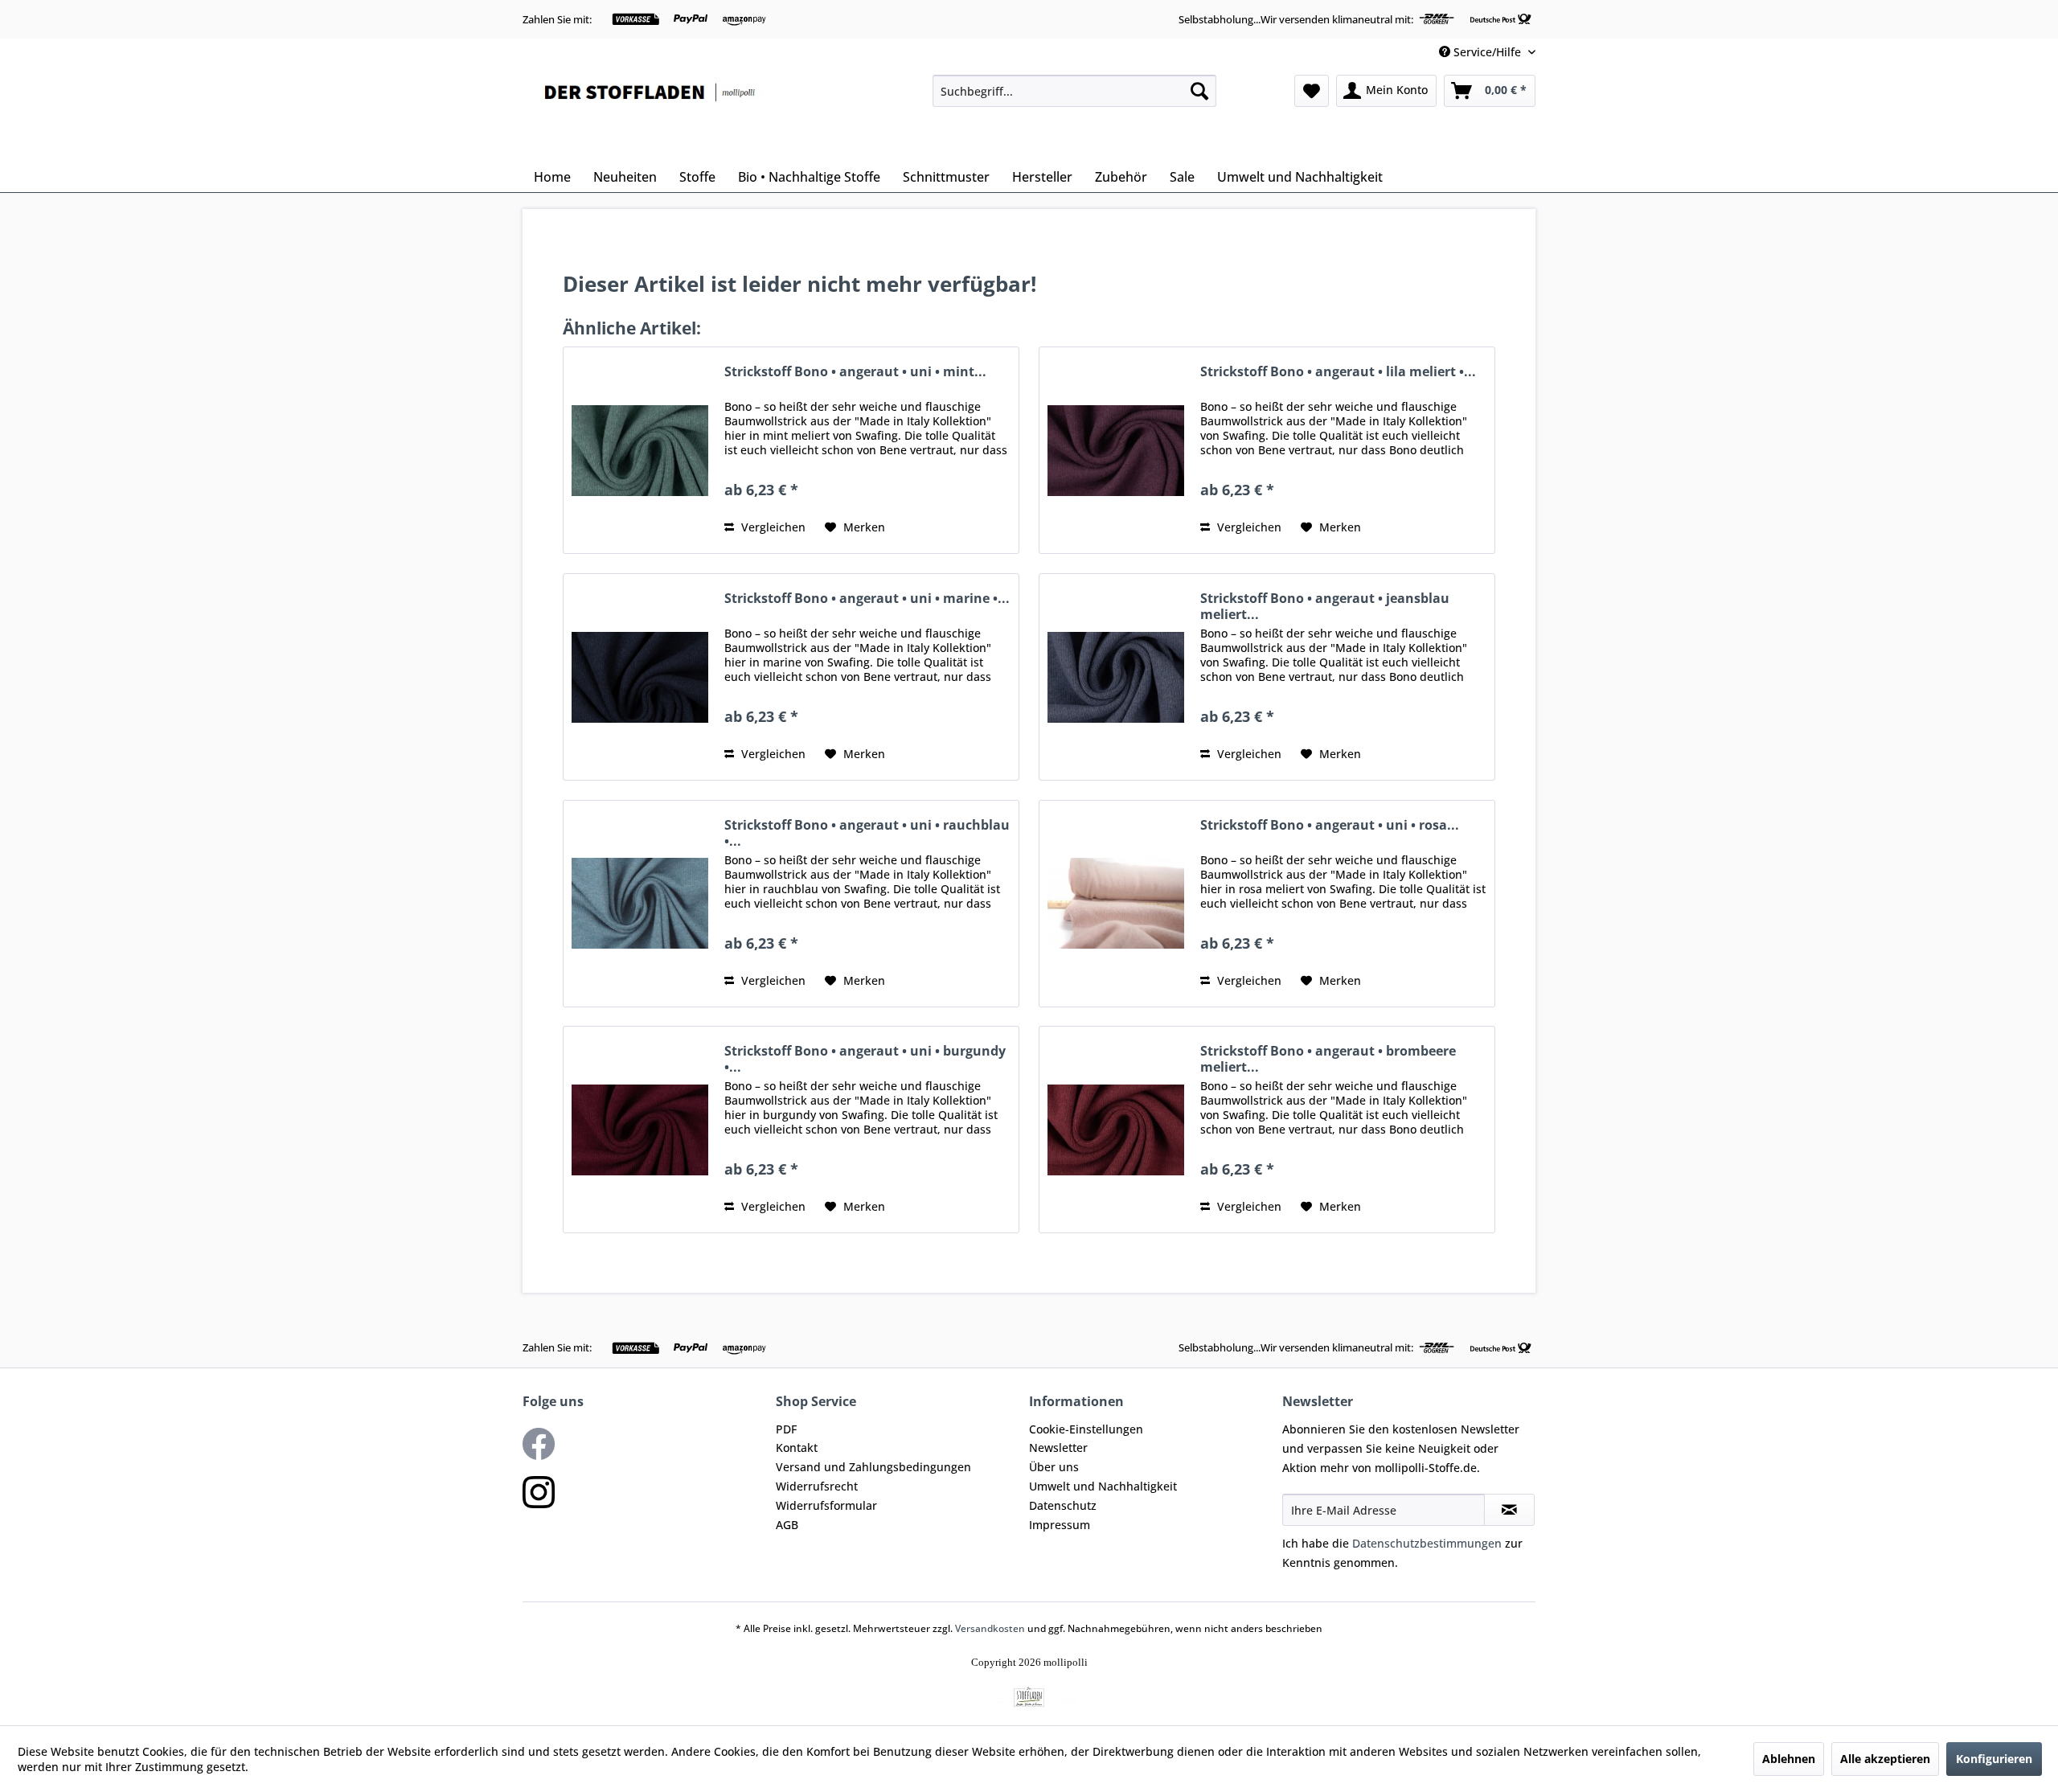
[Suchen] (1199, 91)
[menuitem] (1074, 91)
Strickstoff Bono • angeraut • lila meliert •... (1338, 372)
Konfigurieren (1994, 1759)
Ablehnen (1789, 1759)
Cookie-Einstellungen (1086, 1429)
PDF (786, 1429)
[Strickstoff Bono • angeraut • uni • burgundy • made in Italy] (640, 1130)
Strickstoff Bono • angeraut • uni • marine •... (867, 599)
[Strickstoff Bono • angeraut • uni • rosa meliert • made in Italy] (1116, 904)
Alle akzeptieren (1885, 1759)
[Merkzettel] (1312, 91)
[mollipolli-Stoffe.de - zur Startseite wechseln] (651, 114)
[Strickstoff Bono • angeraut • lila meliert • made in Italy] (1116, 450)
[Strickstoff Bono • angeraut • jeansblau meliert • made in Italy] (1116, 677)
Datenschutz (1063, 1505)
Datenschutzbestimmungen (1427, 1543)
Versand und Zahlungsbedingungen (873, 1467)
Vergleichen (772, 527)
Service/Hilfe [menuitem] (1487, 52)
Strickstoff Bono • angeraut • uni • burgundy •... (865, 1059)
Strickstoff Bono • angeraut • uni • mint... (855, 372)
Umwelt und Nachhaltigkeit (1103, 1486)
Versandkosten (990, 1628)
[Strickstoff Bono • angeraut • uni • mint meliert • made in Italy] (640, 450)
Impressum (1060, 1525)
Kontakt (797, 1448)
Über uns (1054, 1467)
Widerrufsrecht (817, 1486)
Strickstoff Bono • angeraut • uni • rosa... (1330, 825)
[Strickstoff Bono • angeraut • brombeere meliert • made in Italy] (1116, 1130)
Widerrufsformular (826, 1505)
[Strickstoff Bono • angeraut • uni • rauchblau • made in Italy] (640, 904)
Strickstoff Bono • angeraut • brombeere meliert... (1328, 1059)
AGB (787, 1525)
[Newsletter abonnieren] (1509, 1510)
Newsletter (1058, 1448)
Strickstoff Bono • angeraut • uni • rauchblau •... (867, 833)
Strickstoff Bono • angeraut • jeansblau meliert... (1325, 606)
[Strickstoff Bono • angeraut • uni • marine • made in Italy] (640, 677)
